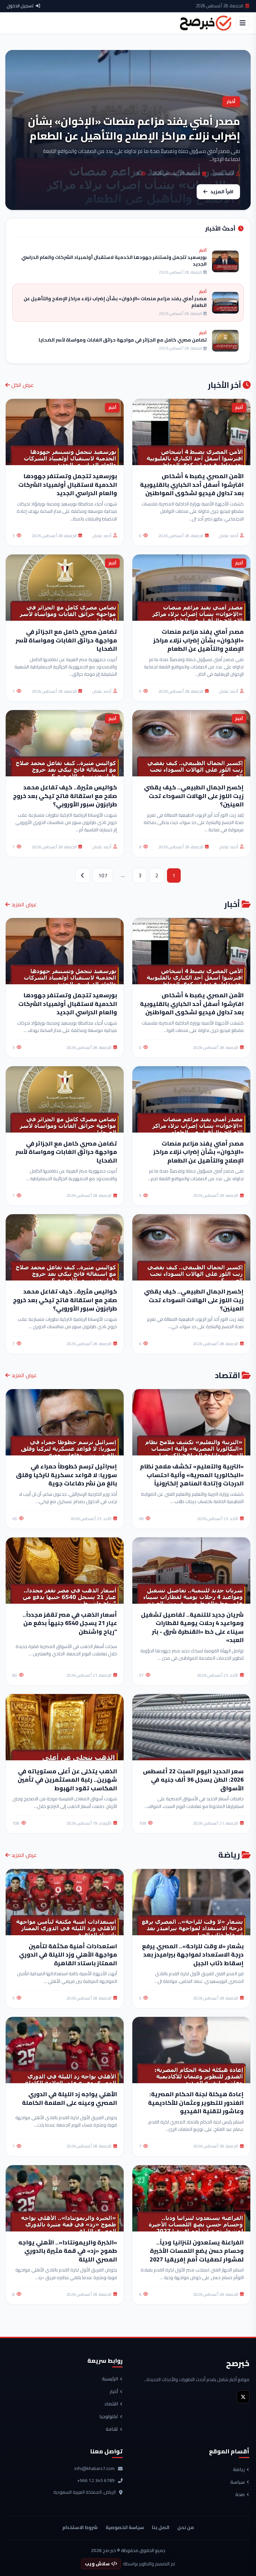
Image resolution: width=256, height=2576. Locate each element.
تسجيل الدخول (20, 6)
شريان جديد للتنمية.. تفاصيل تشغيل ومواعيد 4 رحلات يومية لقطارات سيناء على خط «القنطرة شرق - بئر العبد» (192, 1627)
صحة (240, 2495)
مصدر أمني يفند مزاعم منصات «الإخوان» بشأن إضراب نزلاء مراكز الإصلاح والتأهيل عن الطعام (198, 640)
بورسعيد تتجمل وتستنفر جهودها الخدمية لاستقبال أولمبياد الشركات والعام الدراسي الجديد (68, 484)
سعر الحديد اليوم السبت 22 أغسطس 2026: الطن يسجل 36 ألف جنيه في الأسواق (193, 1780)
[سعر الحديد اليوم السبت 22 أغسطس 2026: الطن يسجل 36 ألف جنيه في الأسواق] (191, 1727)
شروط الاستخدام (80, 2527)
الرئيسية (110, 2379)
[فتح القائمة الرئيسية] (243, 23)
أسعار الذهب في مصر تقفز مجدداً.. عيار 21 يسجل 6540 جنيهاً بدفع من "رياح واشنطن (70, 1623)
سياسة (237, 2482)
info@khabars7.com (94, 2469)
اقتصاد (111, 2404)
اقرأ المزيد (222, 191)
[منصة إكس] (243, 2397)
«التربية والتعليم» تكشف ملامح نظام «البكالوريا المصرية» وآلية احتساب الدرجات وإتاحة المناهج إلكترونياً (192, 1475)
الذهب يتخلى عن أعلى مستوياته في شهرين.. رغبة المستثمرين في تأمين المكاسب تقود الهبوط (67, 1780)
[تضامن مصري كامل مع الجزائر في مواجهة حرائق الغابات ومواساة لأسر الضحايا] (65, 1099)
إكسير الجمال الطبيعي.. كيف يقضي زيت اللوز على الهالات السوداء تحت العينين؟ (194, 796)
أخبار (114, 2392)
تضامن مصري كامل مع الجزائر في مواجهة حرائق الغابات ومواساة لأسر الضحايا (66, 640)
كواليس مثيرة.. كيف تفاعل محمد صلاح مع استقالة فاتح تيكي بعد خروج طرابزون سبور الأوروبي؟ (65, 796)
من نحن (186, 2527)
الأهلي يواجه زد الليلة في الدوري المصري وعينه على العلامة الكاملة (69, 2098)
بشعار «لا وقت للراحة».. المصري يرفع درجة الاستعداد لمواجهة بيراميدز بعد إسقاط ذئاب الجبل (193, 1955)
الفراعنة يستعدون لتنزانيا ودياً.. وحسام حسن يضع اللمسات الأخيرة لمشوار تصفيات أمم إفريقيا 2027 (197, 2251)
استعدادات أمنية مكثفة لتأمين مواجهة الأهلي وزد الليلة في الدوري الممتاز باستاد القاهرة (68, 1955)
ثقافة (112, 2429)
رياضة (239, 2470)
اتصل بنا (161, 2527)
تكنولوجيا (109, 2417)
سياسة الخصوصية (125, 2527)
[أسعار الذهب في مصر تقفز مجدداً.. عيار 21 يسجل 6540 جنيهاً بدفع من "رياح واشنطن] (65, 1571)
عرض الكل (22, 385)
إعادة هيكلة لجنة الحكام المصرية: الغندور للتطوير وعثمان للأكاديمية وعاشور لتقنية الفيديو (196, 2103)
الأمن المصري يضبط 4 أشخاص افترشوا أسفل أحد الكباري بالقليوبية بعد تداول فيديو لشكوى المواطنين (192, 484)
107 (103, 875)
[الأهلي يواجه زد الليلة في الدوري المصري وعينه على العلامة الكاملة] (65, 2050)
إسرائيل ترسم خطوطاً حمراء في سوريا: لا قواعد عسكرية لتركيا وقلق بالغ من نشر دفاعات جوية (66, 1475)
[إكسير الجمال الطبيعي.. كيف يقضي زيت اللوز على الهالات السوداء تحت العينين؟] (191, 1247)
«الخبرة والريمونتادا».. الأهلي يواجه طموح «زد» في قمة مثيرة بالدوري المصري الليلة (68, 2251)
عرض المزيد (23, 904)
